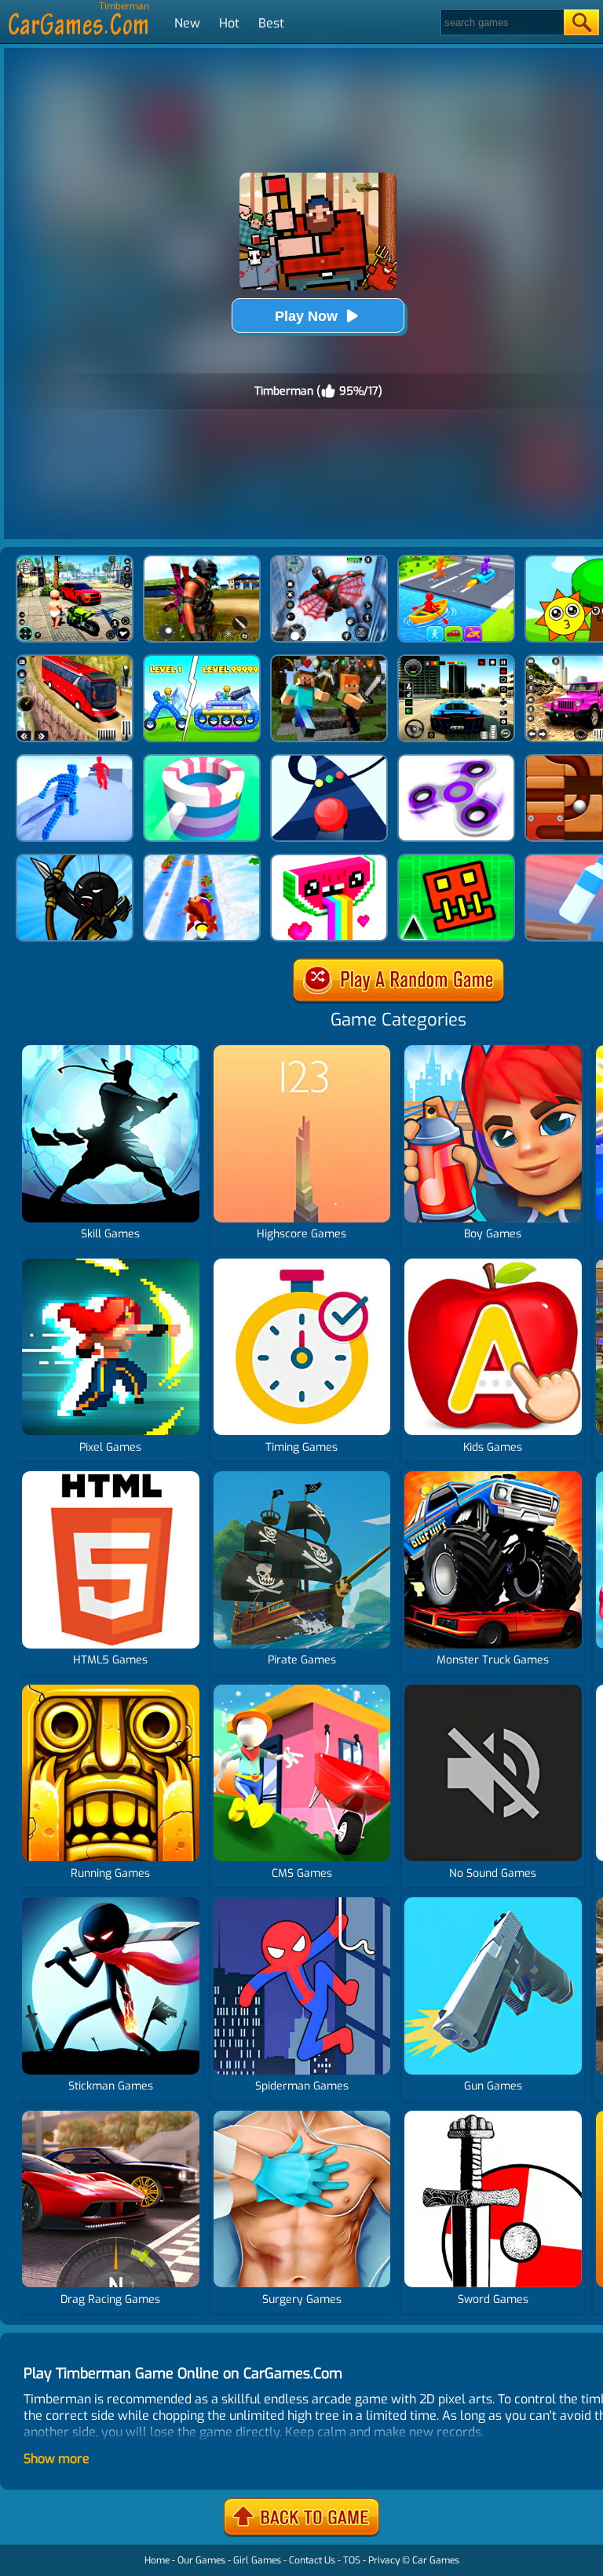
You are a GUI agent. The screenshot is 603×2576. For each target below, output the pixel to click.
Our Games (201, 2560)
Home (157, 2560)
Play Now (306, 316)
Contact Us (312, 2560)
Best (271, 23)
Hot (229, 23)
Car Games (436, 2560)
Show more (57, 2459)
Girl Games (257, 2560)
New (187, 23)
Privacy (384, 2560)
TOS (352, 2560)
